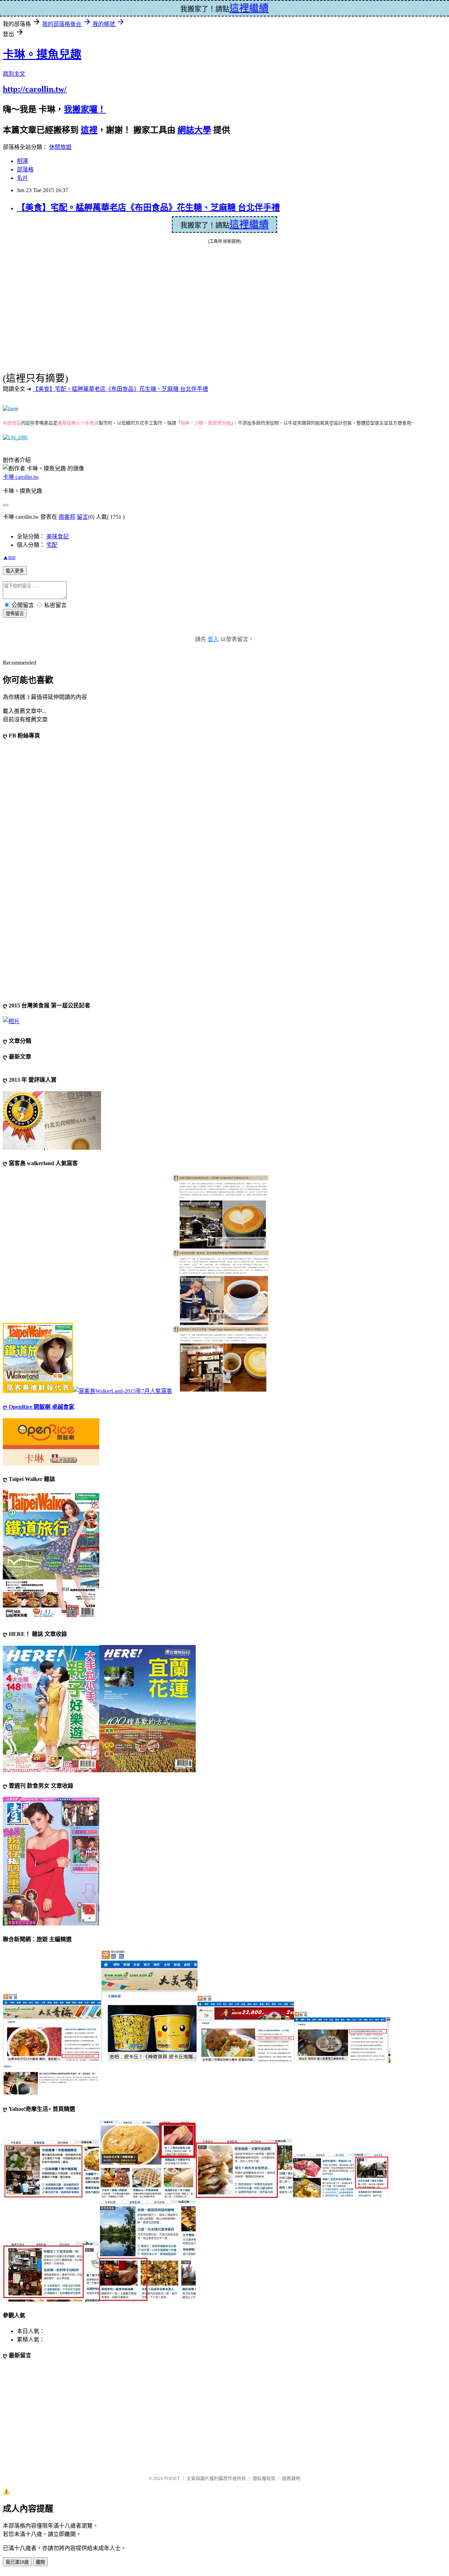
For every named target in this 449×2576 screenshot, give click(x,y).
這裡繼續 (249, 225)
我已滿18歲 (17, 2562)
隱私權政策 (264, 2478)
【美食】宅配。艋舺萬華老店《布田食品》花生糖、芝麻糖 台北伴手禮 (148, 208)
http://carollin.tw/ (35, 89)
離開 (40, 2562)
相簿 (22, 161)
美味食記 (58, 536)
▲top (9, 557)
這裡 (89, 130)
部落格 (25, 169)
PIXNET (172, 2478)
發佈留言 (15, 614)
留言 (82, 517)
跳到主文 (14, 74)
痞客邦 (67, 517)
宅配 (52, 545)
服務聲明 (291, 2478)
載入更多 (15, 571)
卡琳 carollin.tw (21, 477)
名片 (22, 178)
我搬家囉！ (85, 109)
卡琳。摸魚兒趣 (42, 54)
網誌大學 (194, 130)
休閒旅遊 (60, 147)
